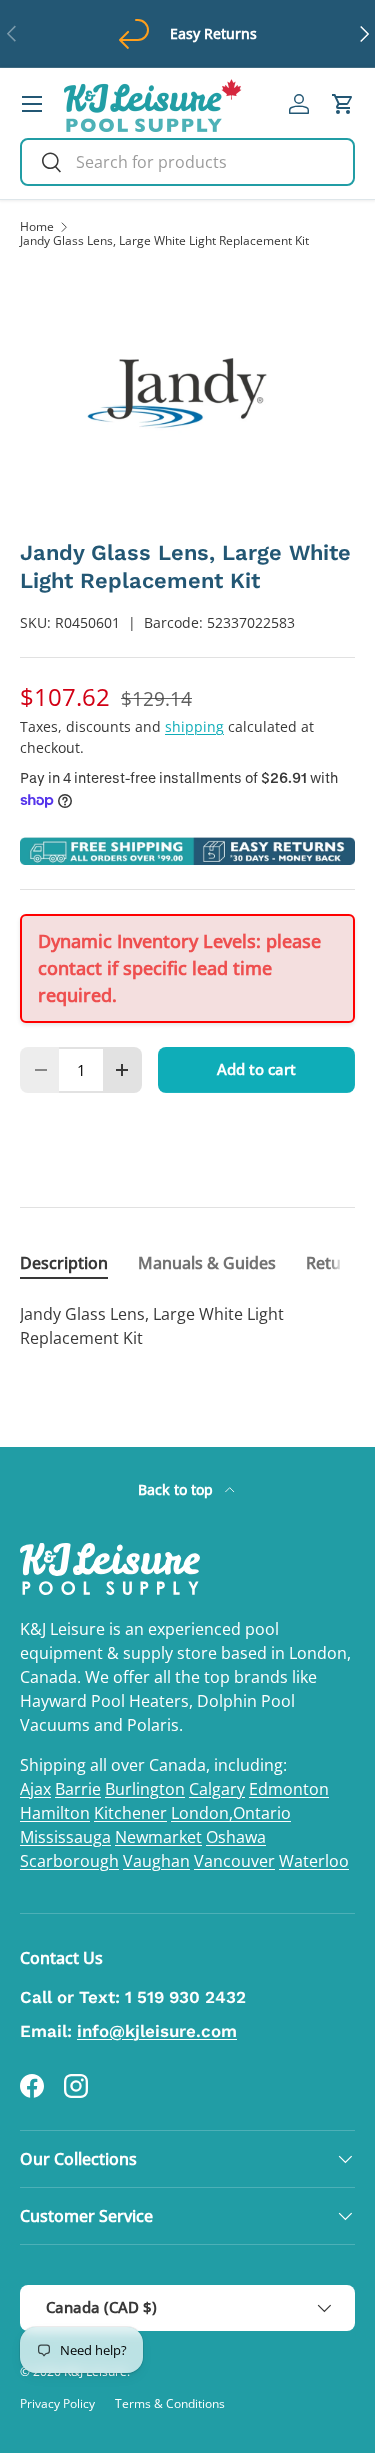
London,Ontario (231, 1813)
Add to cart (256, 1069)
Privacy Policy (57, 2403)
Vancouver (234, 1861)
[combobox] (187, 162)
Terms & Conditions (170, 2403)
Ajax (35, 1789)
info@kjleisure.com (157, 2031)
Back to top (177, 1489)
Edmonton (289, 1789)
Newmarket (158, 1837)
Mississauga (65, 1837)
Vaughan (156, 1861)
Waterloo (314, 1861)
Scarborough (69, 1861)
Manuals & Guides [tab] (207, 1263)
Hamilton (55, 1813)
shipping (194, 726)
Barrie (78, 1789)
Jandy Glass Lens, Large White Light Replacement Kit (164, 241)
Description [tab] (64, 1263)
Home (37, 227)
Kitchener (130, 1813)
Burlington (145, 1789)
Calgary (217, 1789)
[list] (187, 393)
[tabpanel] (187, 1326)
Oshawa (236, 1837)
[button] (343, 104)
